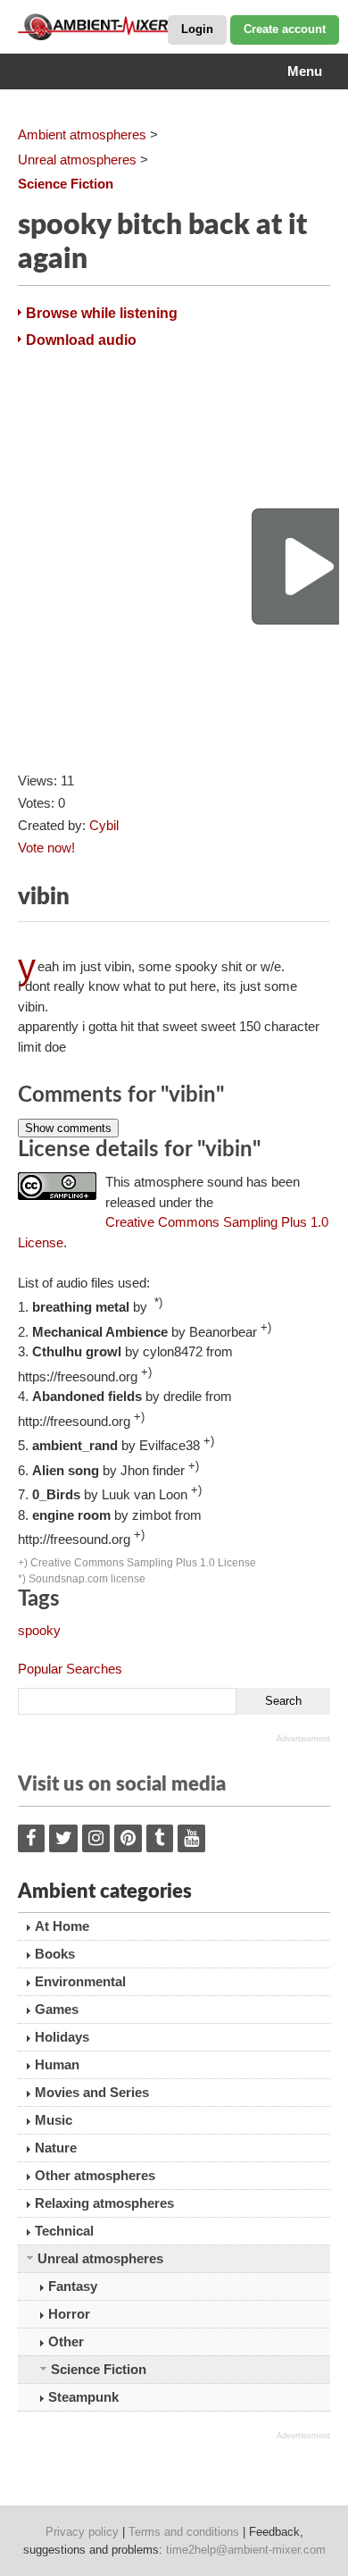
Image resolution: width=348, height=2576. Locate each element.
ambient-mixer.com (107, 27)
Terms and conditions (184, 2532)
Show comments (68, 1128)
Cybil (104, 825)
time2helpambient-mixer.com (246, 2550)
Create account (285, 29)
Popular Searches (70, 1669)
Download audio (81, 340)
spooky (39, 1630)
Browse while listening (102, 313)
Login (197, 29)
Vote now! (46, 847)
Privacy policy (82, 2532)
